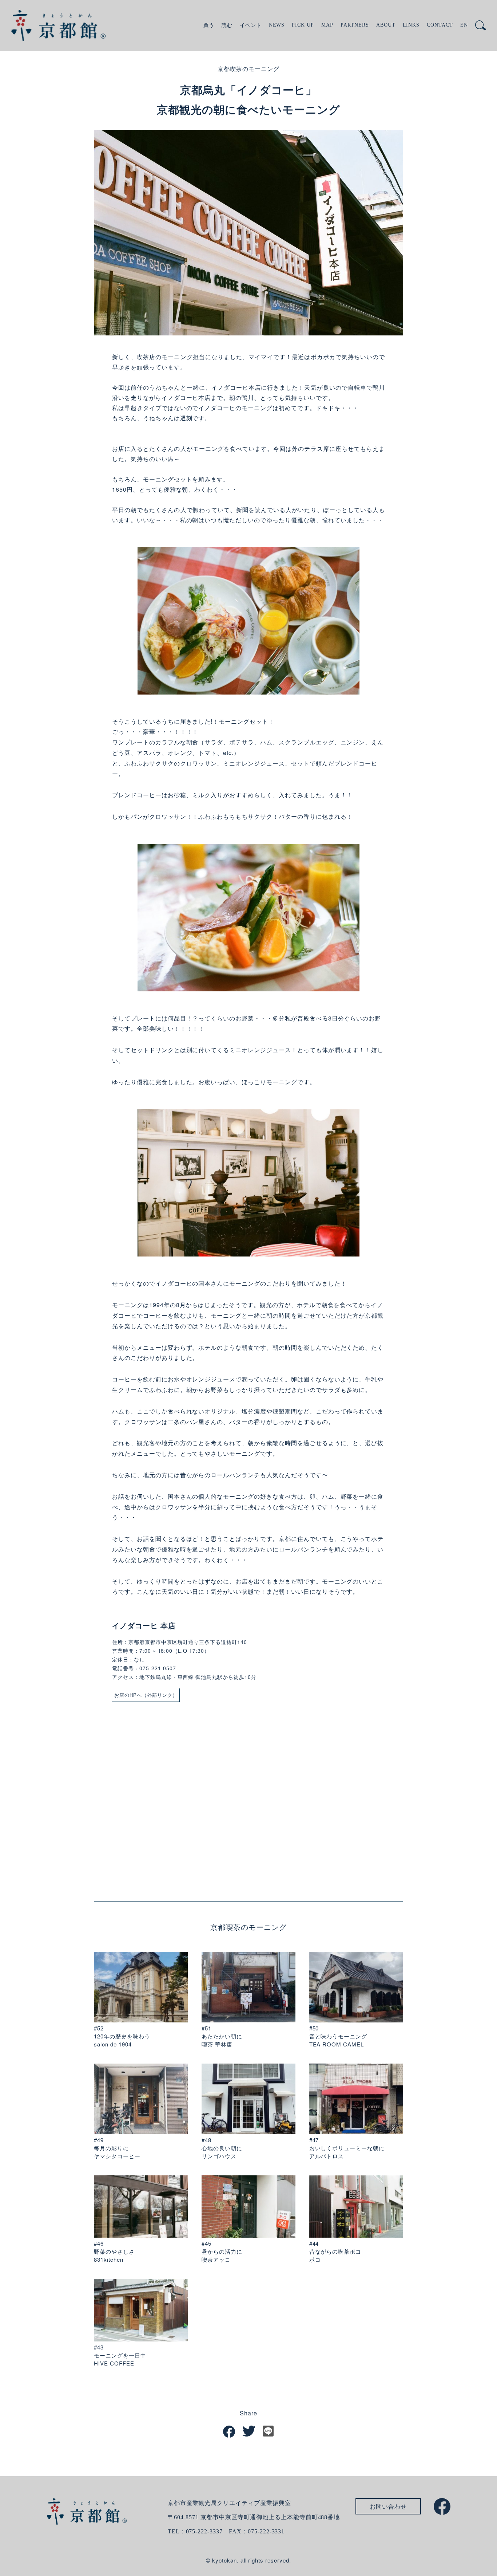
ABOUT (386, 25)
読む (227, 25)
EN (464, 25)
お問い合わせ (388, 2506)
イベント (251, 25)
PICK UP (303, 25)
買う (209, 25)
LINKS (411, 25)
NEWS (277, 25)
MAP (327, 25)
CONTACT (440, 25)
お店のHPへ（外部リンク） (146, 1695)
